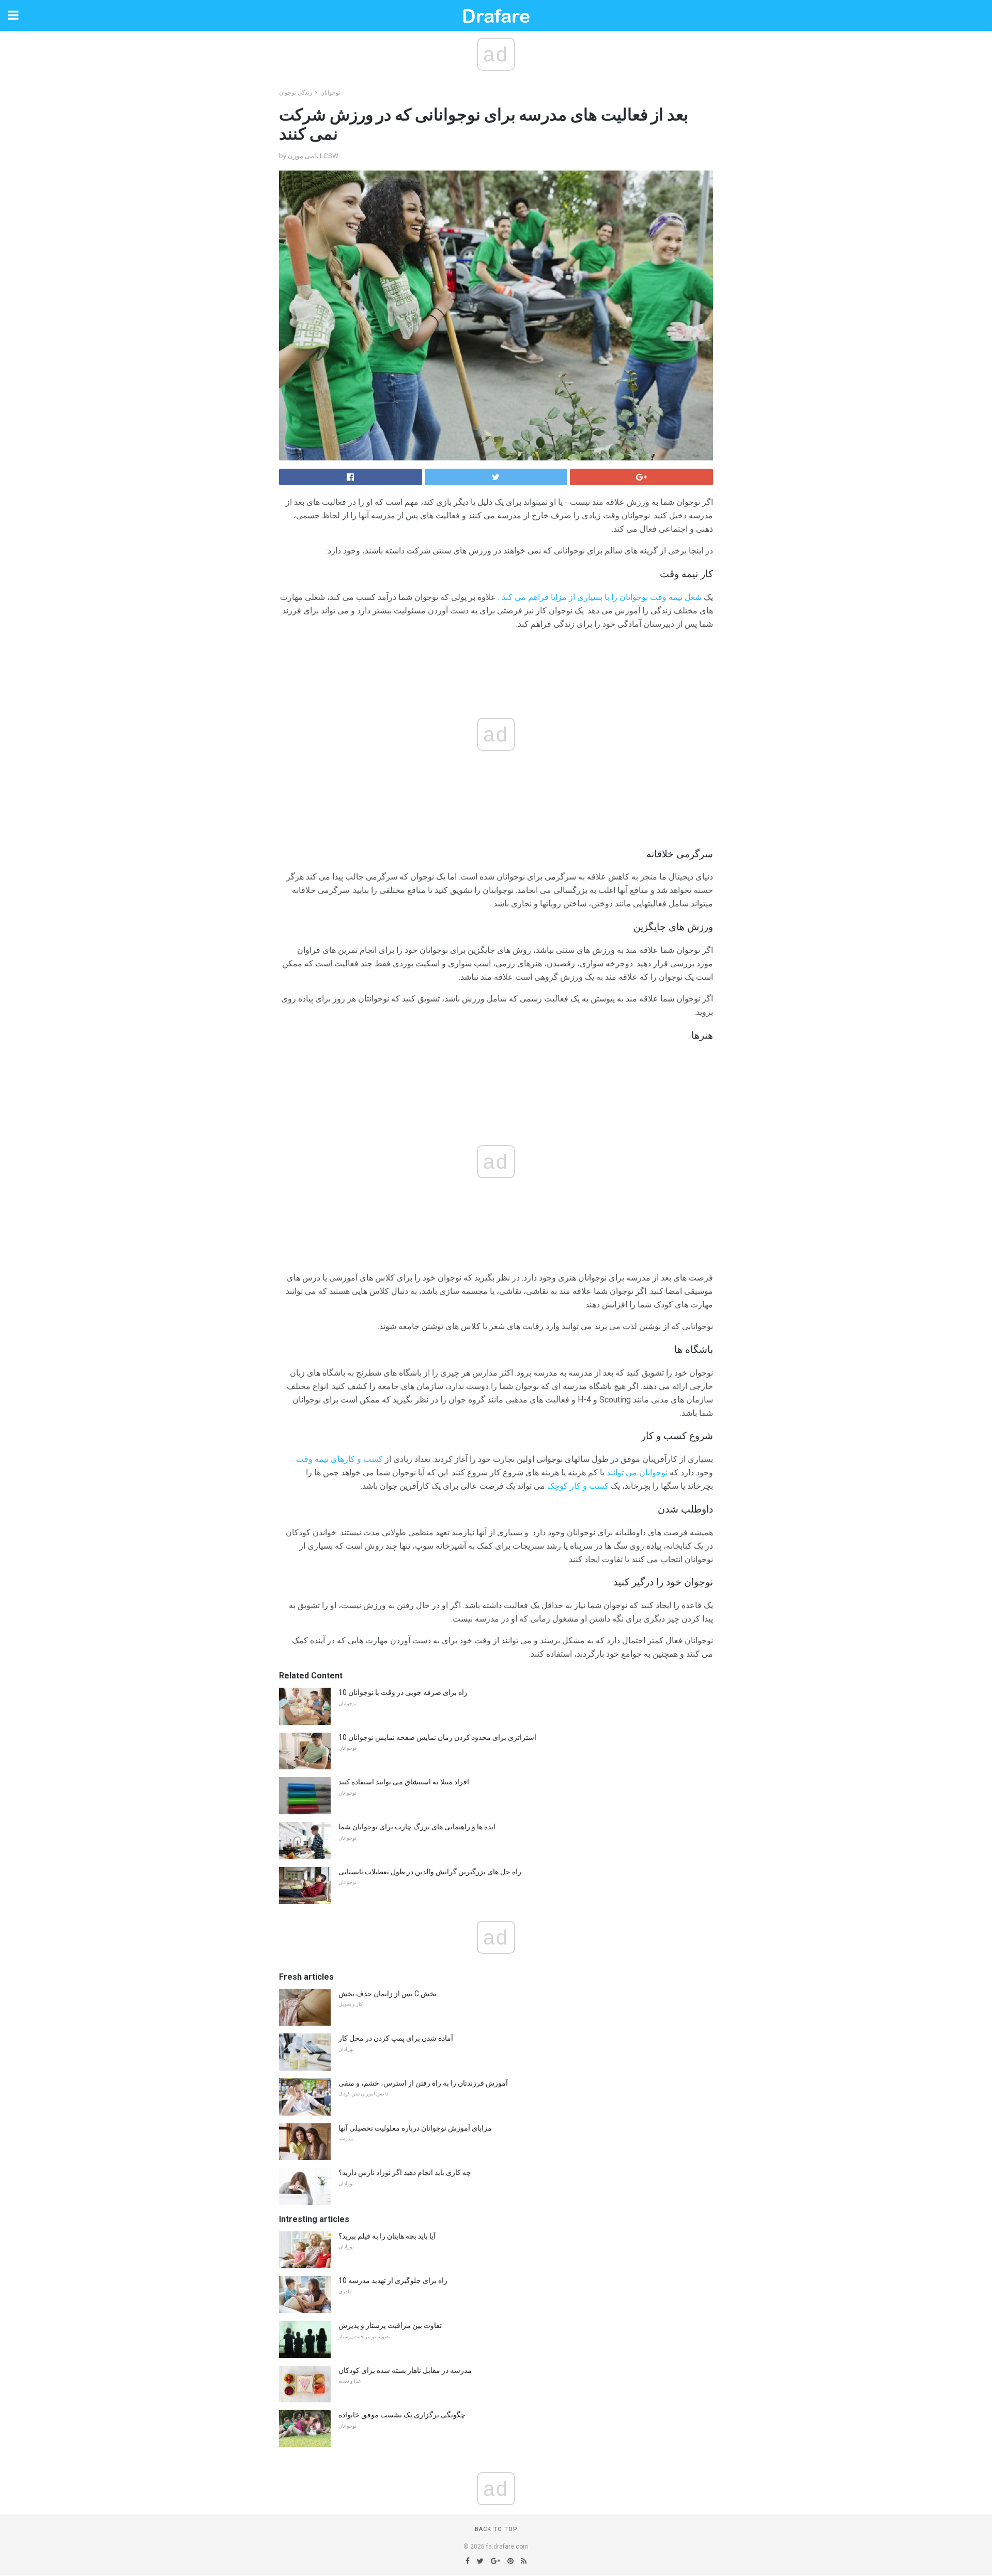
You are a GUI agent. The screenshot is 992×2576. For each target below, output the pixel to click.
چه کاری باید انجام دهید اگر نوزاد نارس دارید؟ (405, 2172)
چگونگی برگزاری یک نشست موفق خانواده (402, 2415)
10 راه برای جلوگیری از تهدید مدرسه (393, 2280)
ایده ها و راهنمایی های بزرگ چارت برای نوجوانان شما (417, 1827)
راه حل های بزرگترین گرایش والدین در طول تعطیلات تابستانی (430, 1872)
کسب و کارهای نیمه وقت (339, 1459)
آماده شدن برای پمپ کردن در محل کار (396, 2038)
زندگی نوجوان (296, 93)
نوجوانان (330, 93)
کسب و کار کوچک (578, 1486)
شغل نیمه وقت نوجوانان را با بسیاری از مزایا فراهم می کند (602, 597)
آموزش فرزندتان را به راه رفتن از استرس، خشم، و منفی (423, 2083)
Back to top (496, 2529)
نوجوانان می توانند (637, 1472)
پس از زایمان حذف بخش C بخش (388, 1994)
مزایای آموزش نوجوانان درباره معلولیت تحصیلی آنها (415, 2128)
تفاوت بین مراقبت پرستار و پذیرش (390, 2325)
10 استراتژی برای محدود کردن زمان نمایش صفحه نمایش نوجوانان (437, 1737)
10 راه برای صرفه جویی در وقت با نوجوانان (403, 1692)
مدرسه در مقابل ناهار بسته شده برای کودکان (405, 2370)
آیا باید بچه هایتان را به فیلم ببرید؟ (387, 2236)
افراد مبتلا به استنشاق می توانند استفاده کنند (404, 1782)
